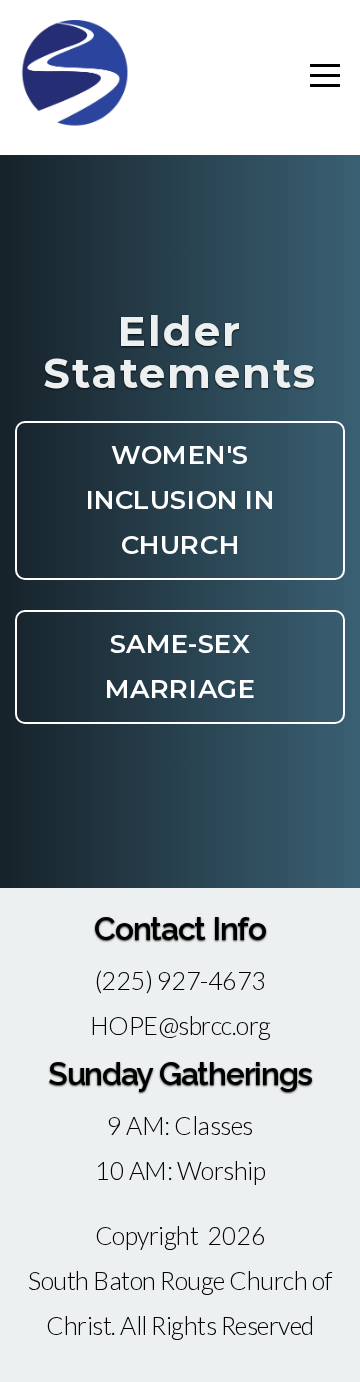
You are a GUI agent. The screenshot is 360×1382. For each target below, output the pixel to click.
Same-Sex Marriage (180, 666)
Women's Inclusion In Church (180, 500)
